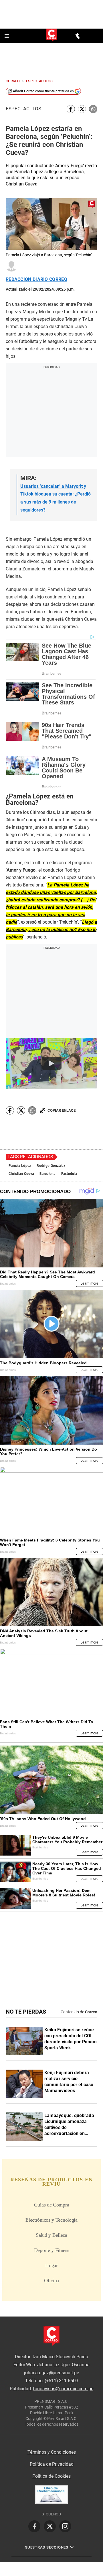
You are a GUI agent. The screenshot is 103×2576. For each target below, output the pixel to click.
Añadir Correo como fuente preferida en (43, 91)
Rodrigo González (51, 1166)
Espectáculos (23, 109)
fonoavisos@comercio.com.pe (63, 2389)
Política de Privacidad (52, 2464)
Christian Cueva (21, 1174)
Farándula (69, 1174)
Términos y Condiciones (52, 2452)
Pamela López (20, 1166)
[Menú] (7, 36)
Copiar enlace (62, 1110)
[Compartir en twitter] (82, 109)
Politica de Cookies (51, 2476)
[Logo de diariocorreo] (51, 36)
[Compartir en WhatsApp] (93, 109)
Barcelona (47, 1174)
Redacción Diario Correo (36, 279)
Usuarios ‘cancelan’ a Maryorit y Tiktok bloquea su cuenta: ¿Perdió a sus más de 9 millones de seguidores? (56, 498)
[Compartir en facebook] (71, 109)
